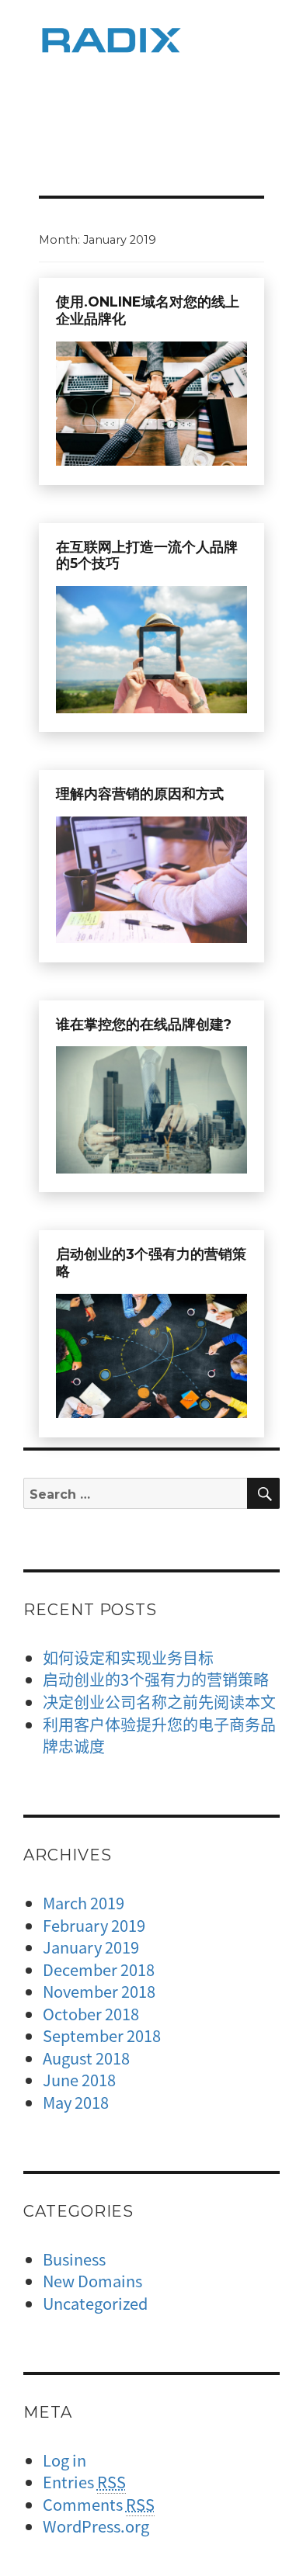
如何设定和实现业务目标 (128, 1657)
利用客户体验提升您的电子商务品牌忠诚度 (159, 1735)
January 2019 (91, 1947)
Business (74, 2259)
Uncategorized (95, 2303)
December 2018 (99, 1969)
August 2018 (86, 2058)
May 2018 (76, 2102)
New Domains (92, 2281)
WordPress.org (96, 2526)
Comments (99, 2504)
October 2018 (91, 2014)
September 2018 (102, 2035)
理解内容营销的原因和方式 (140, 794)
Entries (84, 2482)
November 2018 (99, 1991)
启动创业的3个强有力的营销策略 (156, 1679)
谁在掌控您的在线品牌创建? (144, 1024)
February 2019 (94, 1925)
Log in (64, 2460)
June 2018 (79, 2080)
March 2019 (84, 1903)
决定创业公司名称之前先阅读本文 (159, 1702)
